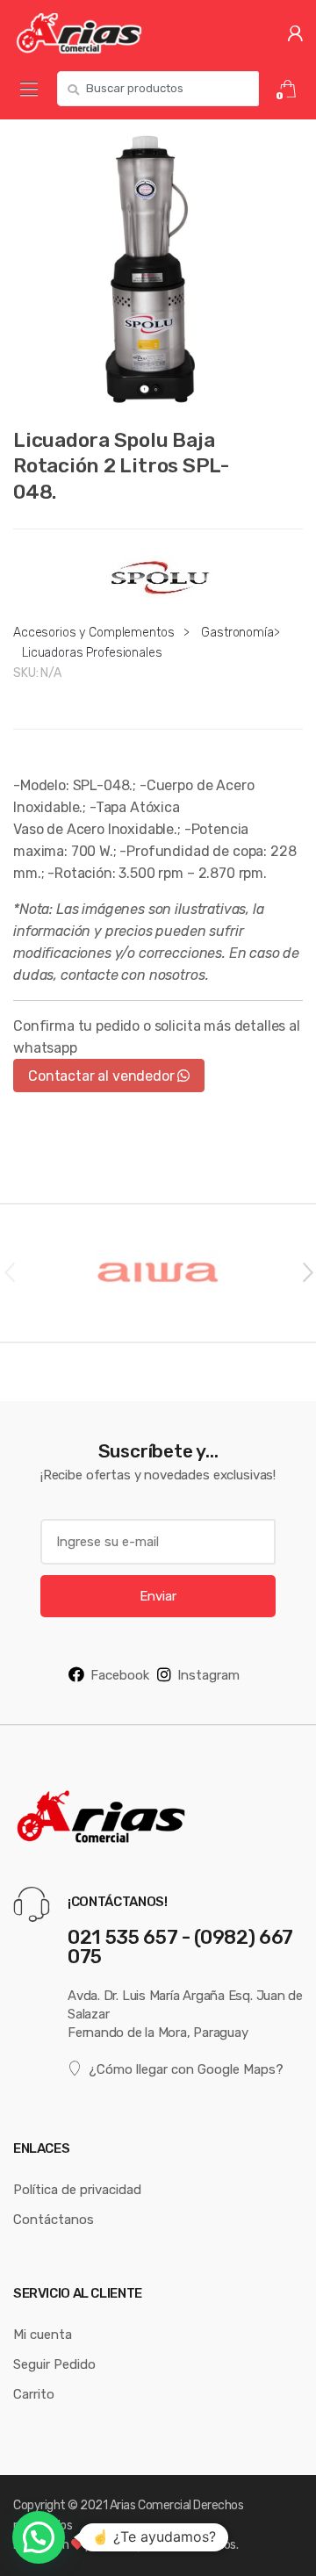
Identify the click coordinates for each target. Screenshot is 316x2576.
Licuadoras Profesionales (92, 652)
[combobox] (158, 89)
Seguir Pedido (54, 2364)
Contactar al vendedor (103, 1076)
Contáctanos (54, 2219)
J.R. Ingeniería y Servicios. (171, 2544)
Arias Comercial (151, 2505)
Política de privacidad (77, 2189)
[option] (158, 264)
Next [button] (307, 1271)
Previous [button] (9, 1271)
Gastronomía (237, 632)
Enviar (158, 1596)
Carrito (34, 2394)
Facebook (120, 1675)
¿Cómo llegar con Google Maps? (186, 2069)
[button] (39, 2537)
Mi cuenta (43, 2334)
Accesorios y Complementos (94, 632)
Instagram (208, 1675)
